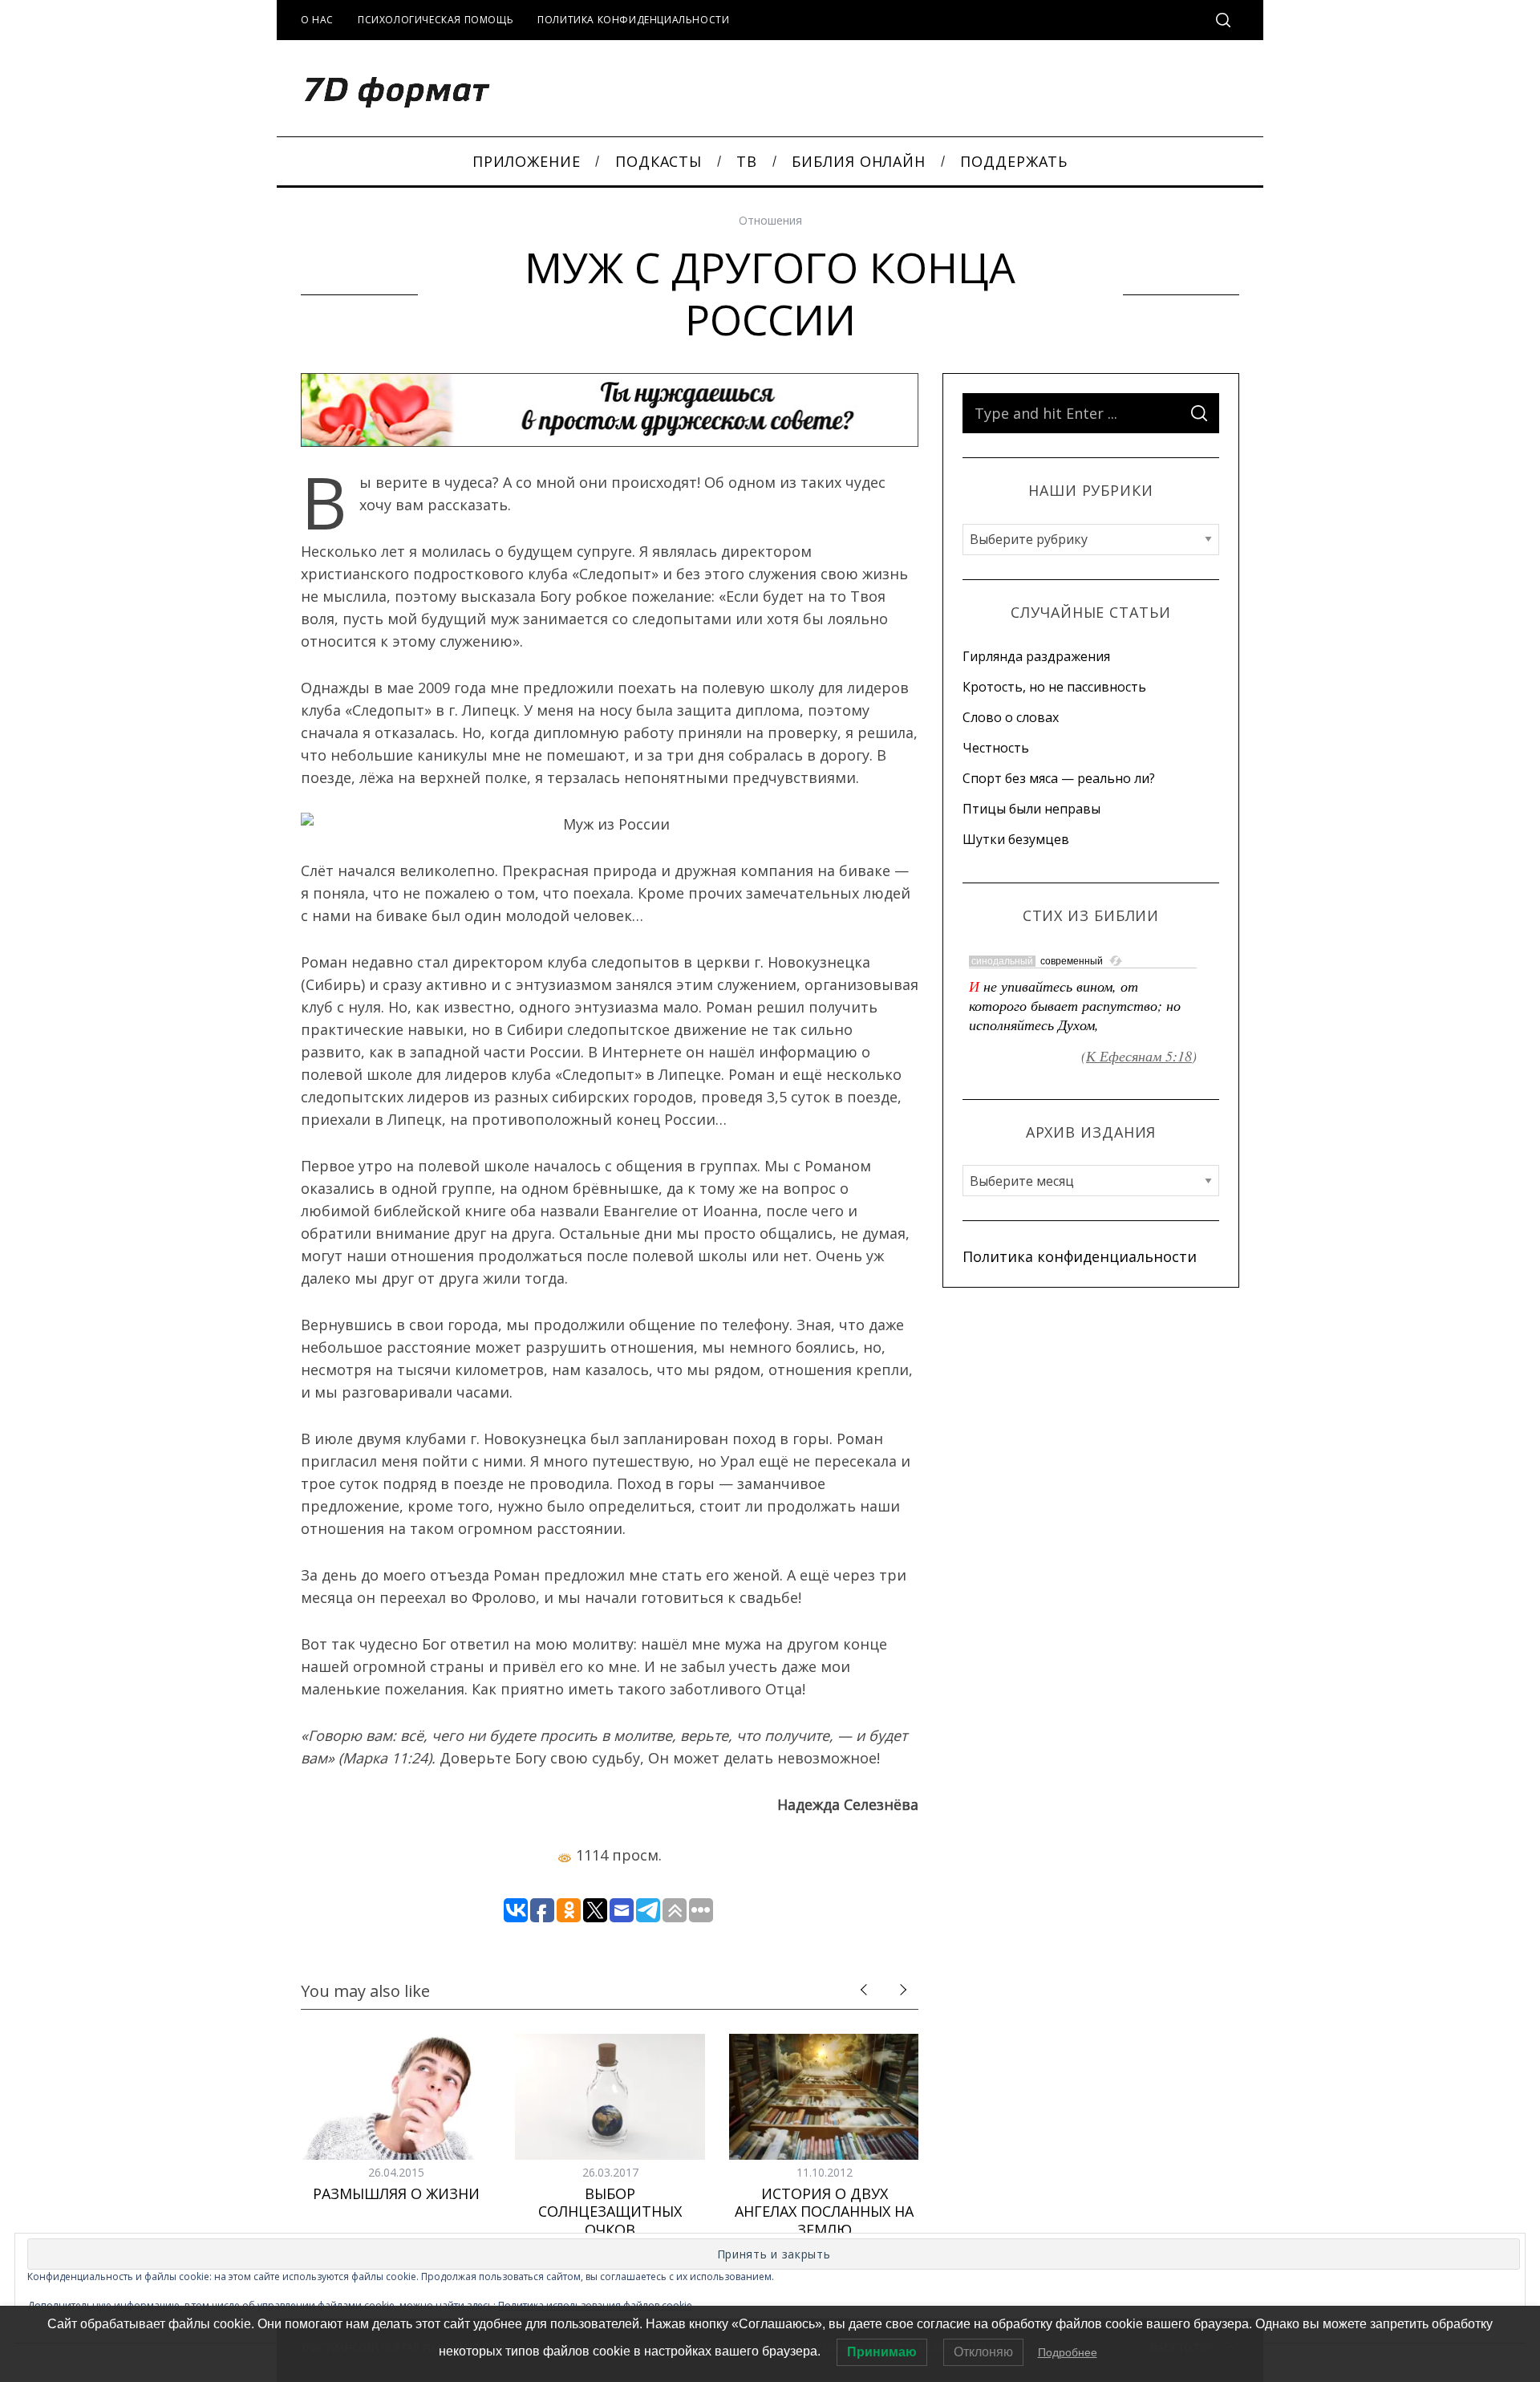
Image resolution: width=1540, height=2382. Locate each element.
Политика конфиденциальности (633, 20)
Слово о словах (1011, 717)
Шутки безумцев (1016, 839)
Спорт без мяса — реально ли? (1059, 778)
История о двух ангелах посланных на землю (824, 2212)
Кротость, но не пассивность (1054, 687)
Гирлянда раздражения (1036, 656)
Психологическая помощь (436, 20)
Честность (996, 748)
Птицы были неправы (1031, 809)
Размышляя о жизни (396, 2193)
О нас (317, 20)
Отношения (770, 220)
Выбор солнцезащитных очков (610, 2212)
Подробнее (1068, 2352)
